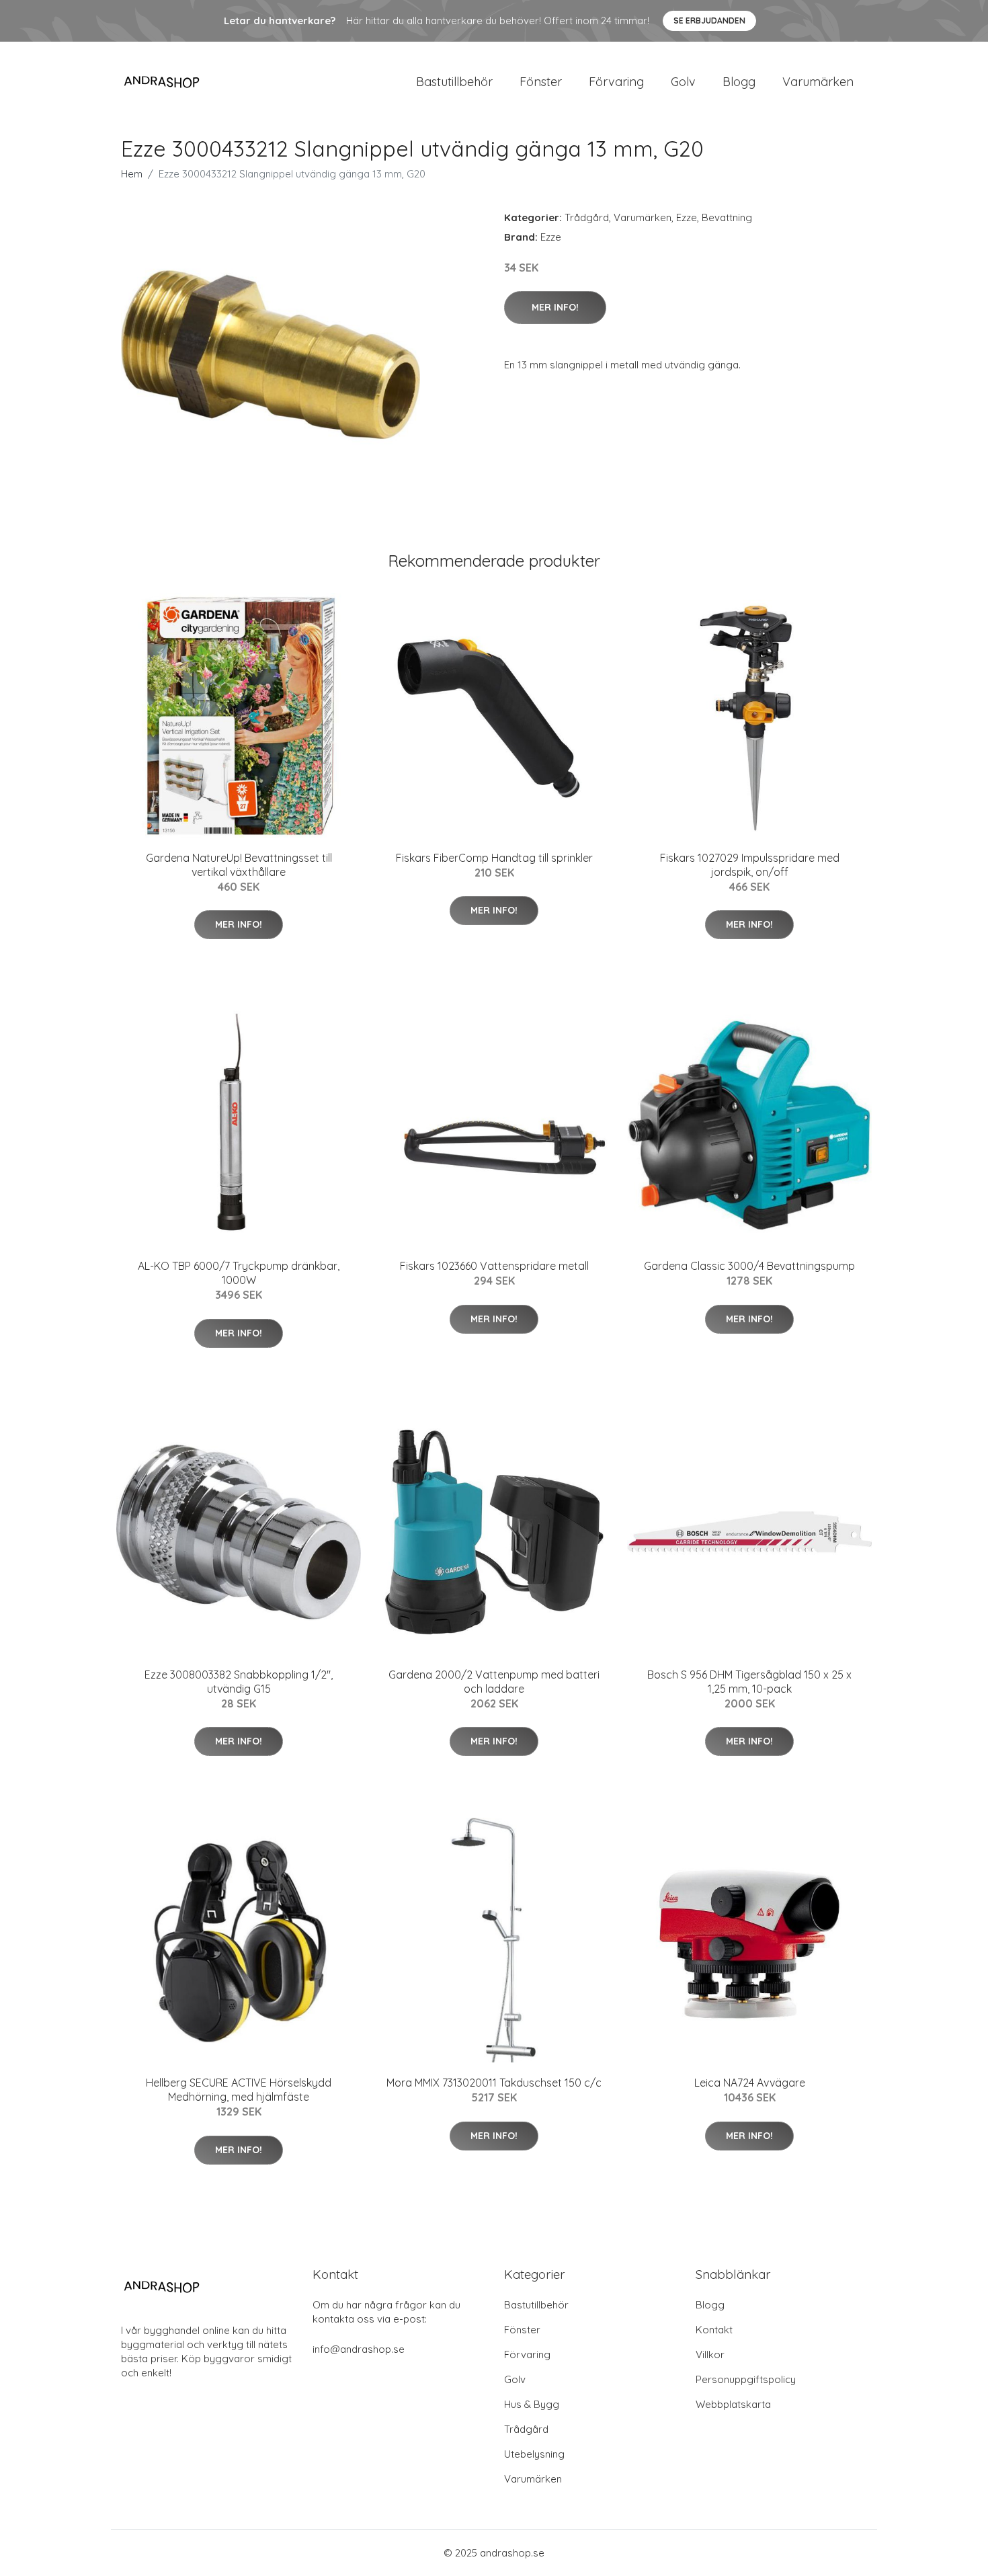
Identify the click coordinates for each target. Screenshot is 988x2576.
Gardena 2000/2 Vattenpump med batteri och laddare (494, 1682)
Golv (683, 82)
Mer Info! (555, 307)
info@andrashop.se (359, 2349)
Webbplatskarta (733, 2404)
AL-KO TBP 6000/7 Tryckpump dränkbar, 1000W (239, 1273)
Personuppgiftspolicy (746, 2379)
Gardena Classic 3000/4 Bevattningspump (749, 1266)
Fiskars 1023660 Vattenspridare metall (494, 1266)
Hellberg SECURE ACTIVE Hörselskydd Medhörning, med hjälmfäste (239, 2090)
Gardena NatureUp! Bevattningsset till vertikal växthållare (239, 865)
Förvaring (616, 82)
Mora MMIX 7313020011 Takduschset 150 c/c (494, 2083)
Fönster (541, 82)
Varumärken (818, 82)
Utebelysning (534, 2454)
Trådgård (587, 217)
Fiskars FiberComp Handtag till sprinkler (494, 858)
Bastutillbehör (454, 82)
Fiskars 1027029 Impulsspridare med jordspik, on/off (750, 865)
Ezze (687, 217)
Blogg (739, 82)
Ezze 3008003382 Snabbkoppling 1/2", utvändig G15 (239, 1682)
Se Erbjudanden (709, 21)
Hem (132, 174)
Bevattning (727, 217)
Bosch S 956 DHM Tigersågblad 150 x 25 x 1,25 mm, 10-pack (749, 1682)
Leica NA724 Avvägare (750, 2083)
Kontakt (714, 2330)
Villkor (710, 2354)
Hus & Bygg (532, 2404)
